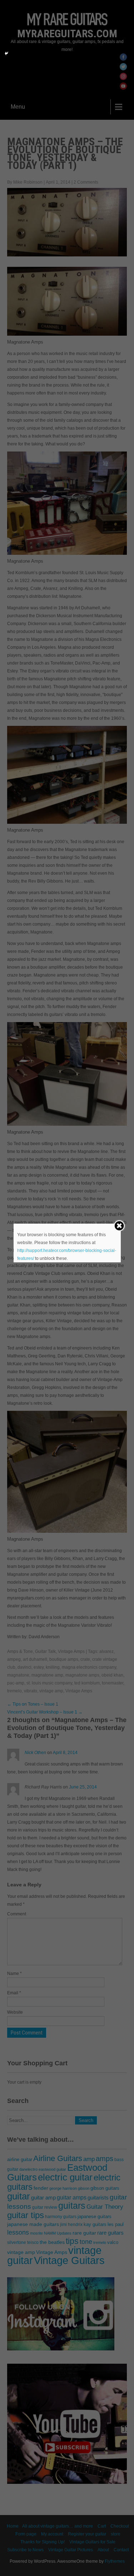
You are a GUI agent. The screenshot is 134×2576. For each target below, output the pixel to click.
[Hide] (6, 53)
